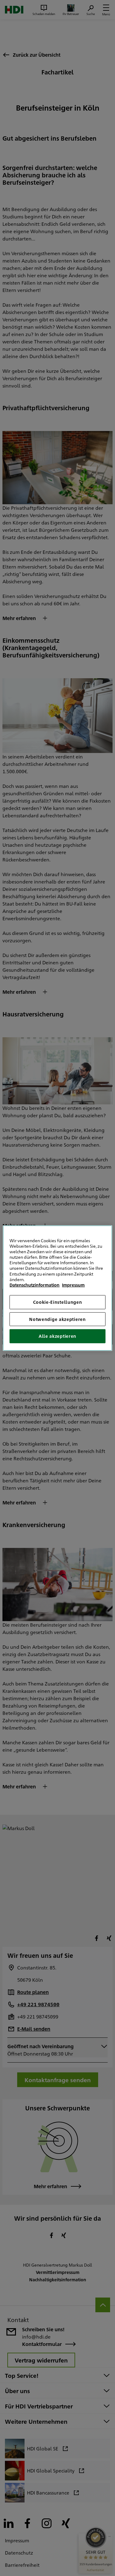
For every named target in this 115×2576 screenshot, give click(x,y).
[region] (57, 1288)
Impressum (73, 1285)
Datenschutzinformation (34, 1285)
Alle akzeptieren (57, 1336)
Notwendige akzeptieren (57, 1319)
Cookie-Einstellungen (58, 1302)
